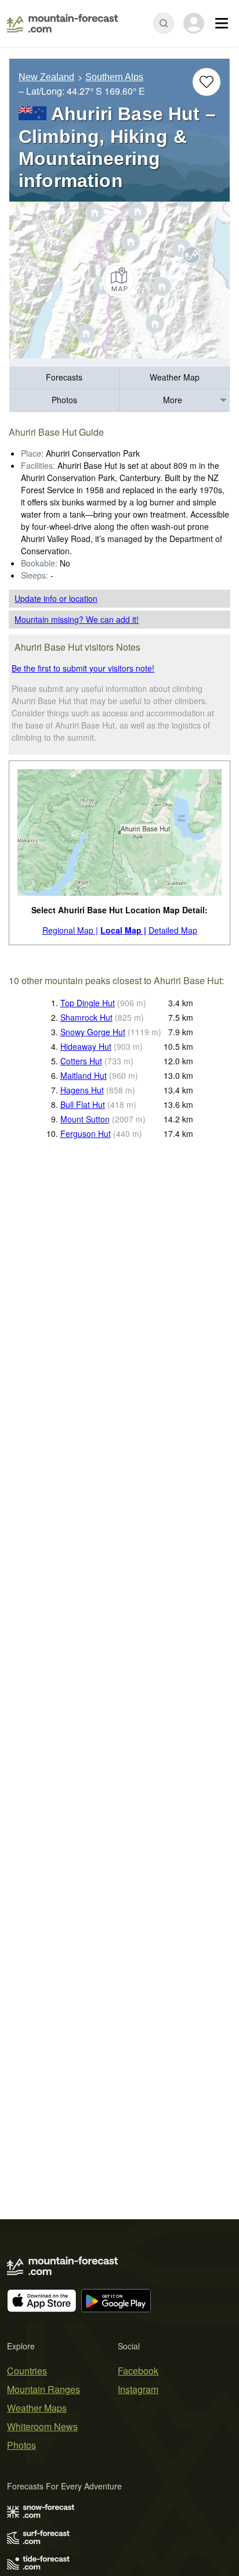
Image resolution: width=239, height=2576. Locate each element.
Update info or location (56, 598)
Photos (64, 400)
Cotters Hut (81, 1061)
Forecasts (64, 377)
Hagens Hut (82, 1090)
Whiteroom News (42, 2426)
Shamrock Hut (86, 1017)
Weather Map (175, 377)
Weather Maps (37, 2408)
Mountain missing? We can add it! (77, 619)
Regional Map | (70, 930)
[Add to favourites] (207, 82)
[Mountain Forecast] (62, 23)
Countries (27, 2371)
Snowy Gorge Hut (93, 1032)
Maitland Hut (84, 1075)
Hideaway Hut (86, 1046)
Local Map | (123, 930)
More (173, 400)
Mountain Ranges (44, 2389)
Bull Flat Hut (83, 1104)
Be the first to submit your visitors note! (83, 668)
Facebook (138, 2371)
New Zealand (46, 77)
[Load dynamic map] (119, 280)
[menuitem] (64, 378)
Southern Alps (114, 77)
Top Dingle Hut (88, 1003)
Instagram (138, 2389)
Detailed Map (173, 930)
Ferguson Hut (86, 1133)
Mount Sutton (85, 1119)
